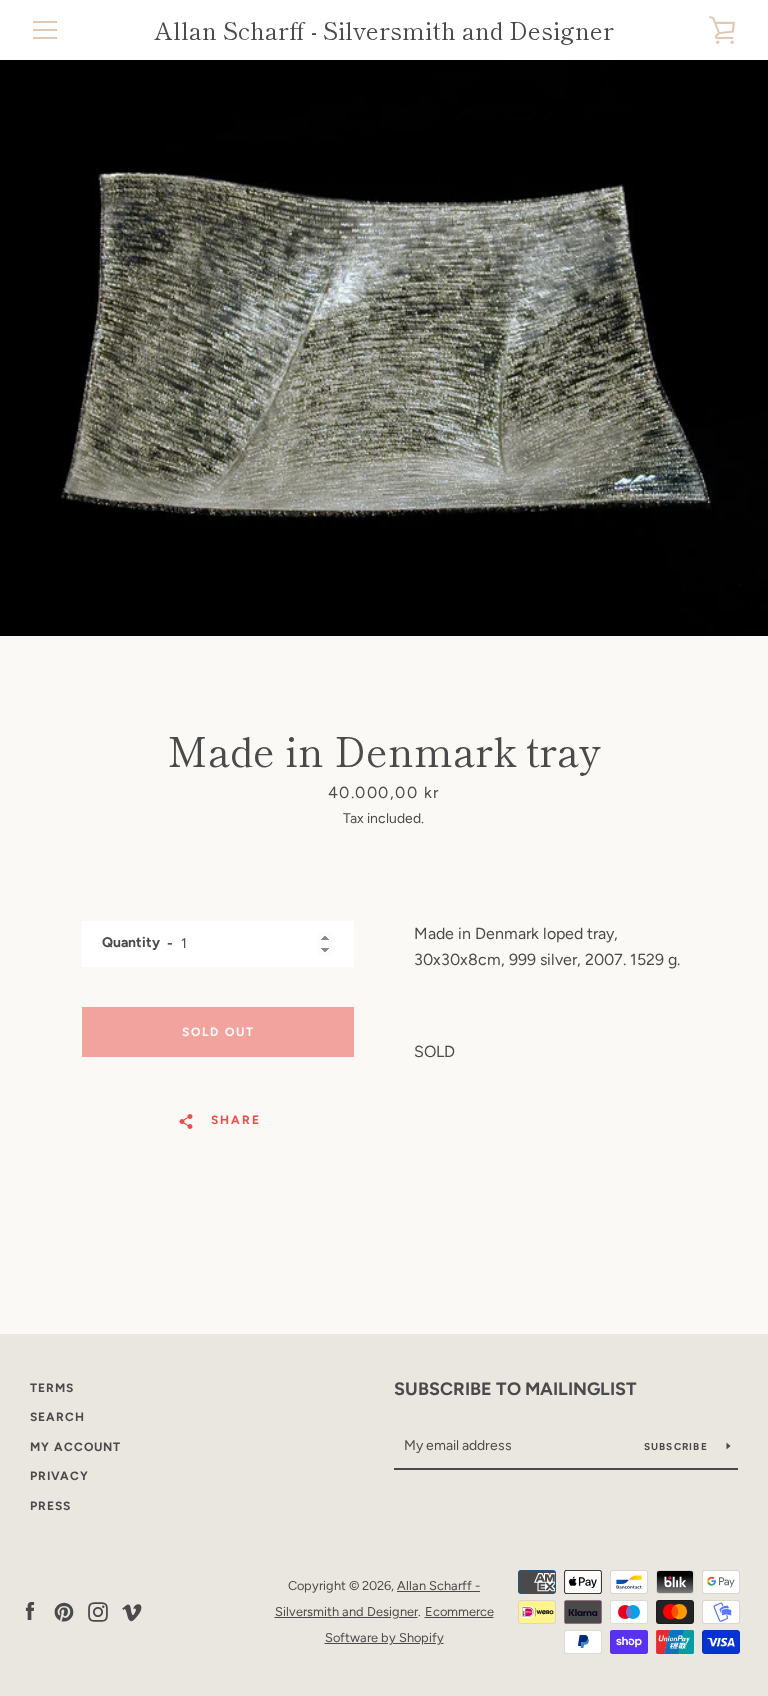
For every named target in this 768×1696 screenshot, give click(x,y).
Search (57, 1417)
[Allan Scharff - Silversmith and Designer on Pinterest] (64, 1610)
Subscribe (678, 1446)
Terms (52, 1388)
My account (75, 1447)
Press (50, 1506)
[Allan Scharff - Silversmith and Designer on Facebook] (30, 1610)
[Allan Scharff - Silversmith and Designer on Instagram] (98, 1610)
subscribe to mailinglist (515, 1389)
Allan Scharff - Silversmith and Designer (384, 30)
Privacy (59, 1476)
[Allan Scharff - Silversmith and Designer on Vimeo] (132, 1610)
